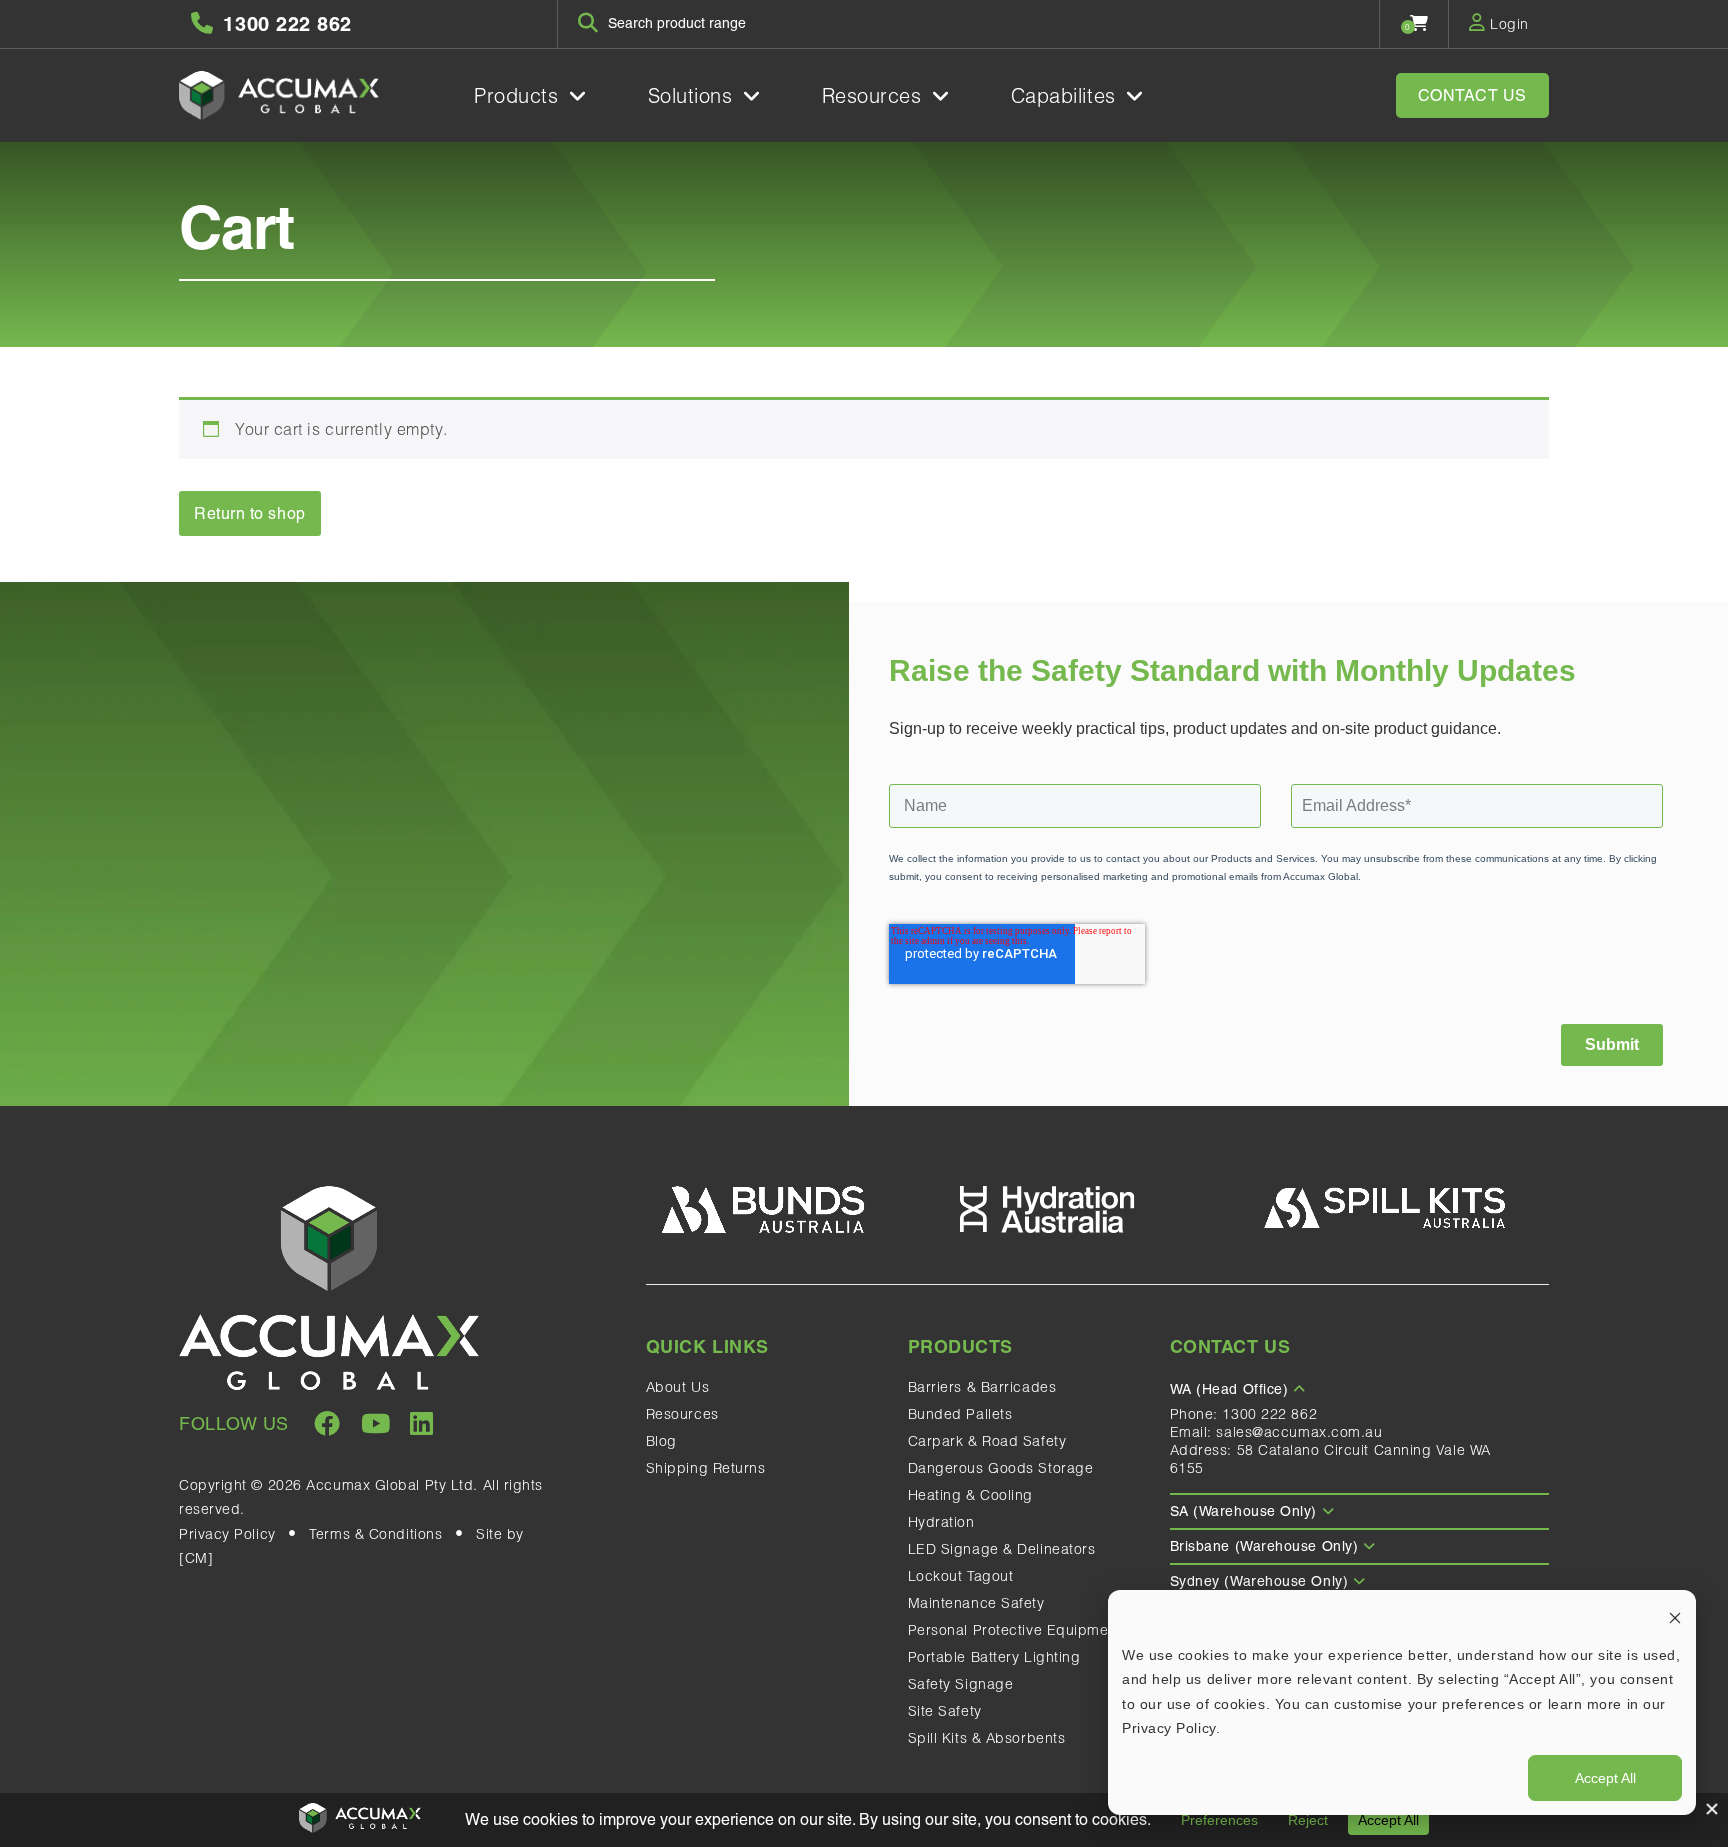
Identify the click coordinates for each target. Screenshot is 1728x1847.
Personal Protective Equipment (1015, 1630)
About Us (677, 1387)
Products (519, 95)
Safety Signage (961, 1684)
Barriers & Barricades (982, 1387)
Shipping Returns (706, 1468)
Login (1507, 24)
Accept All (1605, 1778)
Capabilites (1067, 95)
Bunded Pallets (960, 1414)
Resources (875, 95)
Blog (661, 1441)
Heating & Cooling (970, 1495)
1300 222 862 (1269, 1414)
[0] (1419, 23)
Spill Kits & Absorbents (987, 1738)
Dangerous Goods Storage (1001, 1468)
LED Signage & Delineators (1002, 1549)
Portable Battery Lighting (994, 1657)
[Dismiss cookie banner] (1675, 1616)
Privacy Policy (227, 1534)
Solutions (694, 95)
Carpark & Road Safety (987, 1441)
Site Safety (945, 1711)
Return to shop (250, 513)
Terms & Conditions (375, 1534)
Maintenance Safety (976, 1603)
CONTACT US (1473, 95)
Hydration (941, 1522)
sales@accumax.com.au (1299, 1432)
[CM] (196, 1558)
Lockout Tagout (961, 1576)
